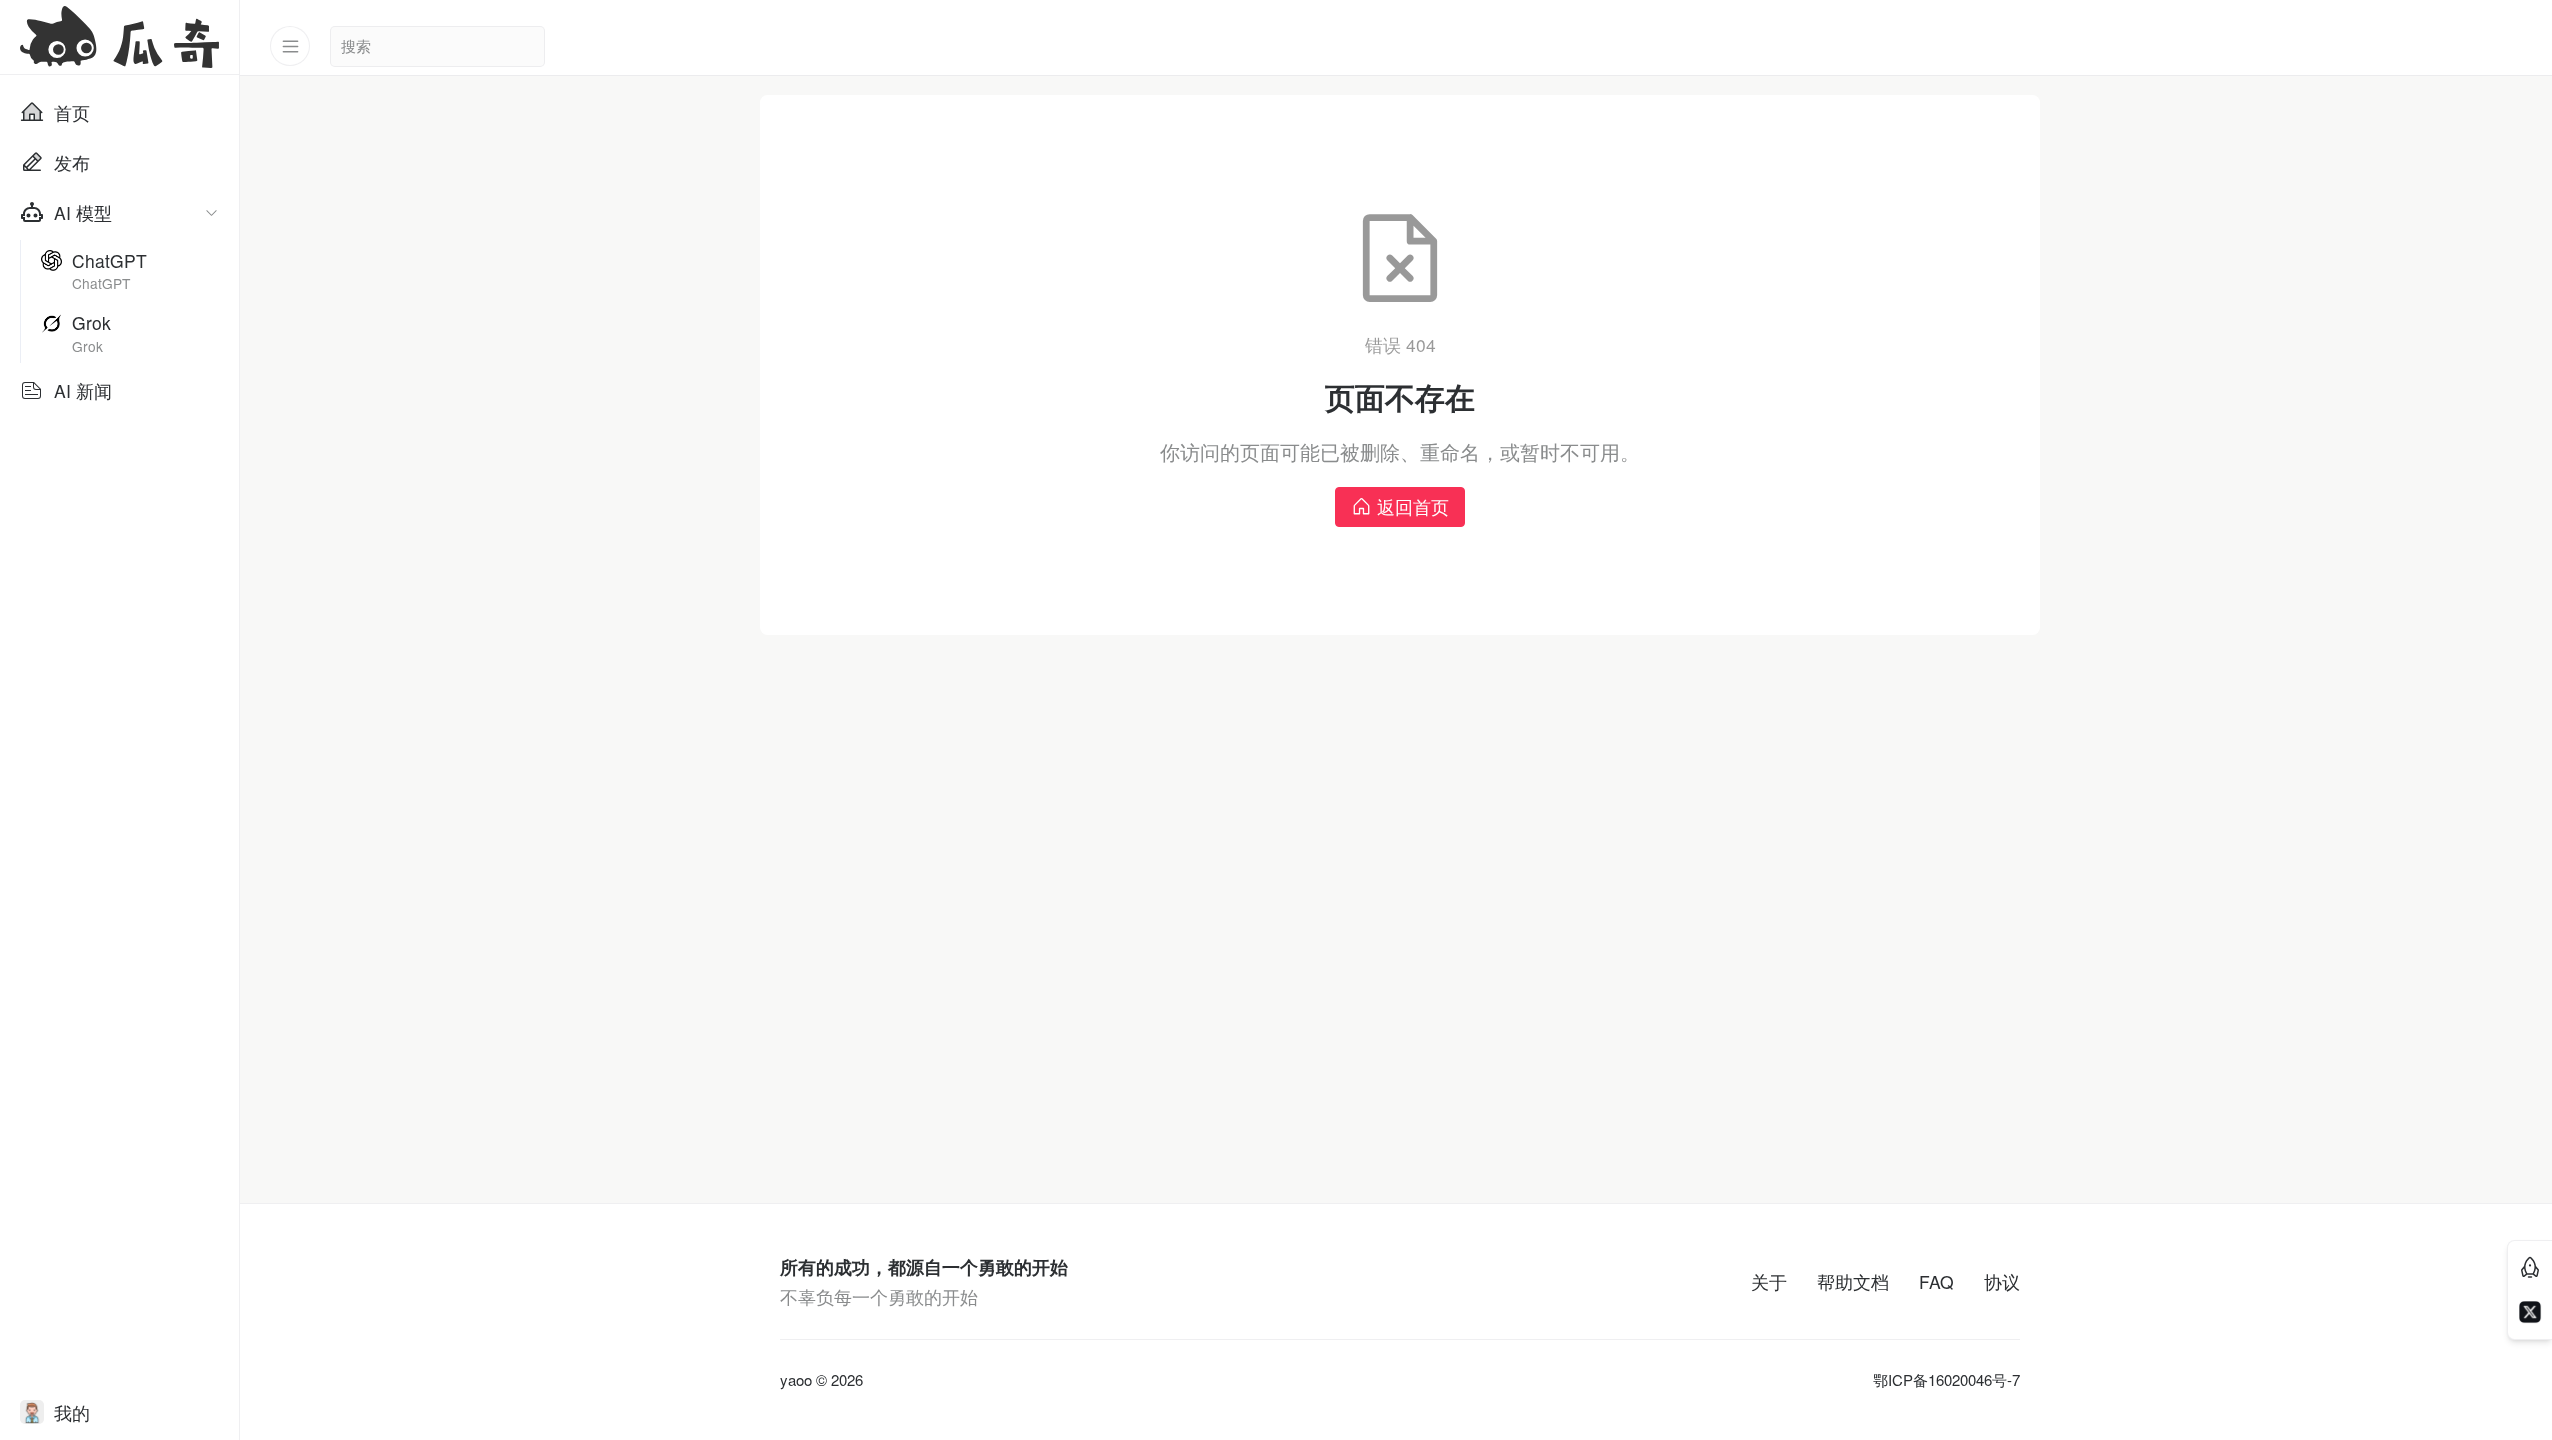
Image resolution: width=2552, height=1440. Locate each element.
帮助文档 (1853, 1281)
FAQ (1936, 1281)
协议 (2002, 1281)
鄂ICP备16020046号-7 (1946, 1380)
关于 (1769, 1281)
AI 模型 (83, 212)
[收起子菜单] (211, 212)
